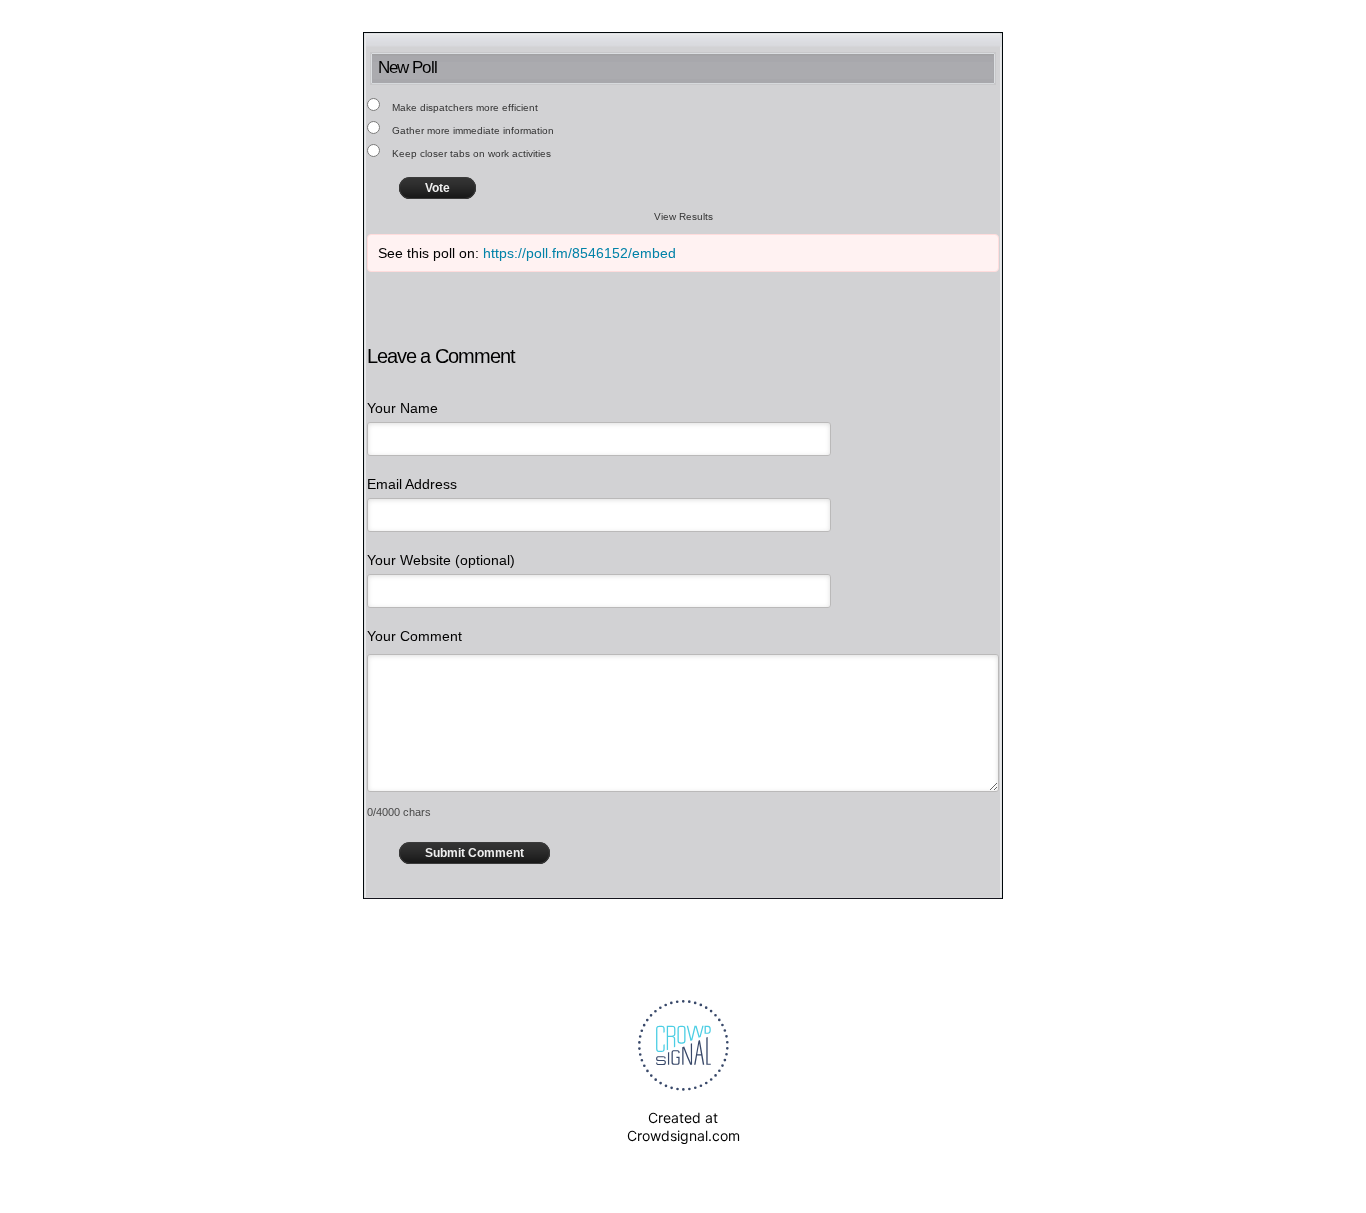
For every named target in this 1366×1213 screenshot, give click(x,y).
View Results (683, 216)
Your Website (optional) (441, 560)
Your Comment (414, 636)
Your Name (402, 408)
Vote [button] (437, 188)
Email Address (412, 484)
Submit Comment (474, 853)
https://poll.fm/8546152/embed (579, 253)
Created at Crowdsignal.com (683, 1126)
